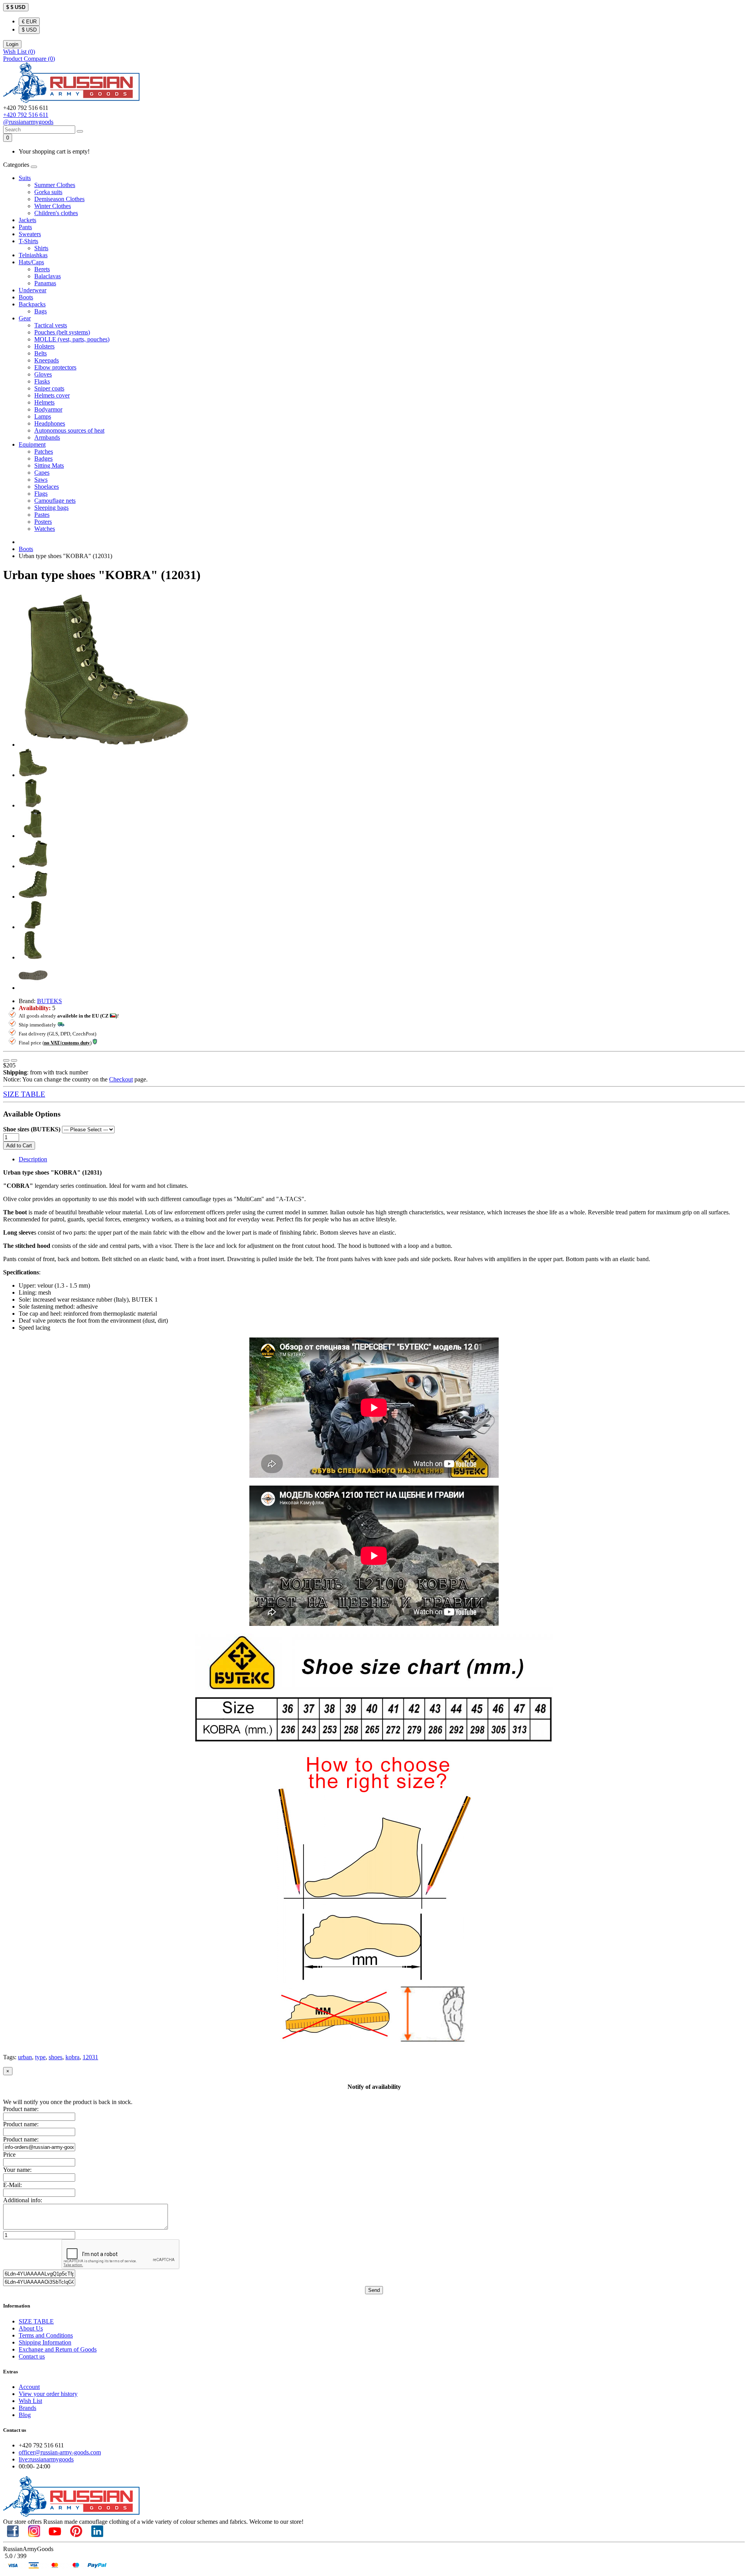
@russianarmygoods (28, 122)
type (40, 2057)
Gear (25, 318)
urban (25, 2057)
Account (29, 2387)
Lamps (43, 416)
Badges (43, 458)
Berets (42, 269)
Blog (25, 2415)
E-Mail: (12, 2185)
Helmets (44, 402)
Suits (25, 178)
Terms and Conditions (46, 2335)
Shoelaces (47, 487)
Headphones (50, 423)
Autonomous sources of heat (69, 430)
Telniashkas (33, 255)
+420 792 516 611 (26, 115)
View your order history (48, 2394)
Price (9, 2155)
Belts (41, 353)
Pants (25, 227)
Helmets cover (52, 395)
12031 (90, 2057)
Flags (41, 494)
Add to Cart (19, 1146)
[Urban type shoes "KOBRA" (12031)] (106, 745)
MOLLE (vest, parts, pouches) (72, 339)
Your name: (17, 2170)
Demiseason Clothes (59, 199)
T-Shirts (28, 241)
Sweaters (30, 234)
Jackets (27, 220)
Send (374, 2290)
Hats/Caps (31, 262)
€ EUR (29, 22)
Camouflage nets (55, 501)
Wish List (30, 2401)
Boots (26, 297)
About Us (31, 2328)
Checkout (121, 1079)
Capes (42, 473)
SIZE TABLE (24, 1094)
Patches (44, 451)
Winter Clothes (53, 206)
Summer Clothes (55, 185)
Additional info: (23, 2200)
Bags (41, 311)
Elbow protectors (55, 367)
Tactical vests (51, 325)
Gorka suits (48, 192)
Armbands (47, 437)
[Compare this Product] (14, 1060)
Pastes (42, 515)
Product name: (21, 2109)
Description (33, 1159)
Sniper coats (49, 388)
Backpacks (32, 304)
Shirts (41, 248)
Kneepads (47, 360)
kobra (72, 2057)
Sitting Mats (49, 466)
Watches (45, 529)
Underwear (33, 290)
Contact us (32, 2356)
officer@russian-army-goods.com (60, 2452)
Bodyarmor (48, 409)
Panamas (45, 283)
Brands (27, 2408)
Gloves (43, 374)
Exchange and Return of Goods (58, 2349)
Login (12, 44)
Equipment (32, 444)
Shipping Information (45, 2342)
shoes (56, 2057)
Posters (43, 522)
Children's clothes (56, 213)
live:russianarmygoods (46, 2459)
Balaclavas (48, 276)
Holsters (44, 346)
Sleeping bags (51, 508)
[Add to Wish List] (6, 1060)
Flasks (42, 381)
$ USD (29, 30)
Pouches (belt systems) (62, 332)
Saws (41, 480)
